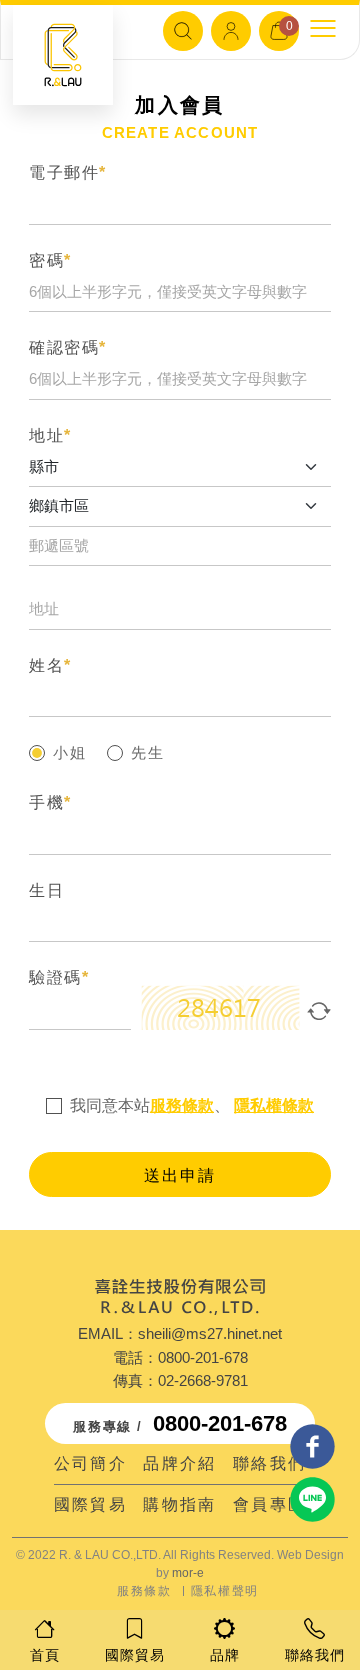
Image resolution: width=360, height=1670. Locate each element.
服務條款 (182, 1105)
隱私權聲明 (225, 1591)
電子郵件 (68, 172)
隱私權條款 (274, 1105)
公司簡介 (91, 1463)
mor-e (188, 1573)
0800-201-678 (203, 1357)
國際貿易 (91, 1504)
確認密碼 (68, 347)
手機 (50, 802)
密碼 (50, 260)
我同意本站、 (192, 1105)
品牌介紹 (180, 1463)
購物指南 (180, 1504)
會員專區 (270, 1504)
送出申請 (180, 1175)
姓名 (50, 665)
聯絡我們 (270, 1463)
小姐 (70, 752)
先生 (148, 752)
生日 (46, 890)
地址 (50, 435)
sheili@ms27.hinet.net (210, 1333)
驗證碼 (59, 977)
